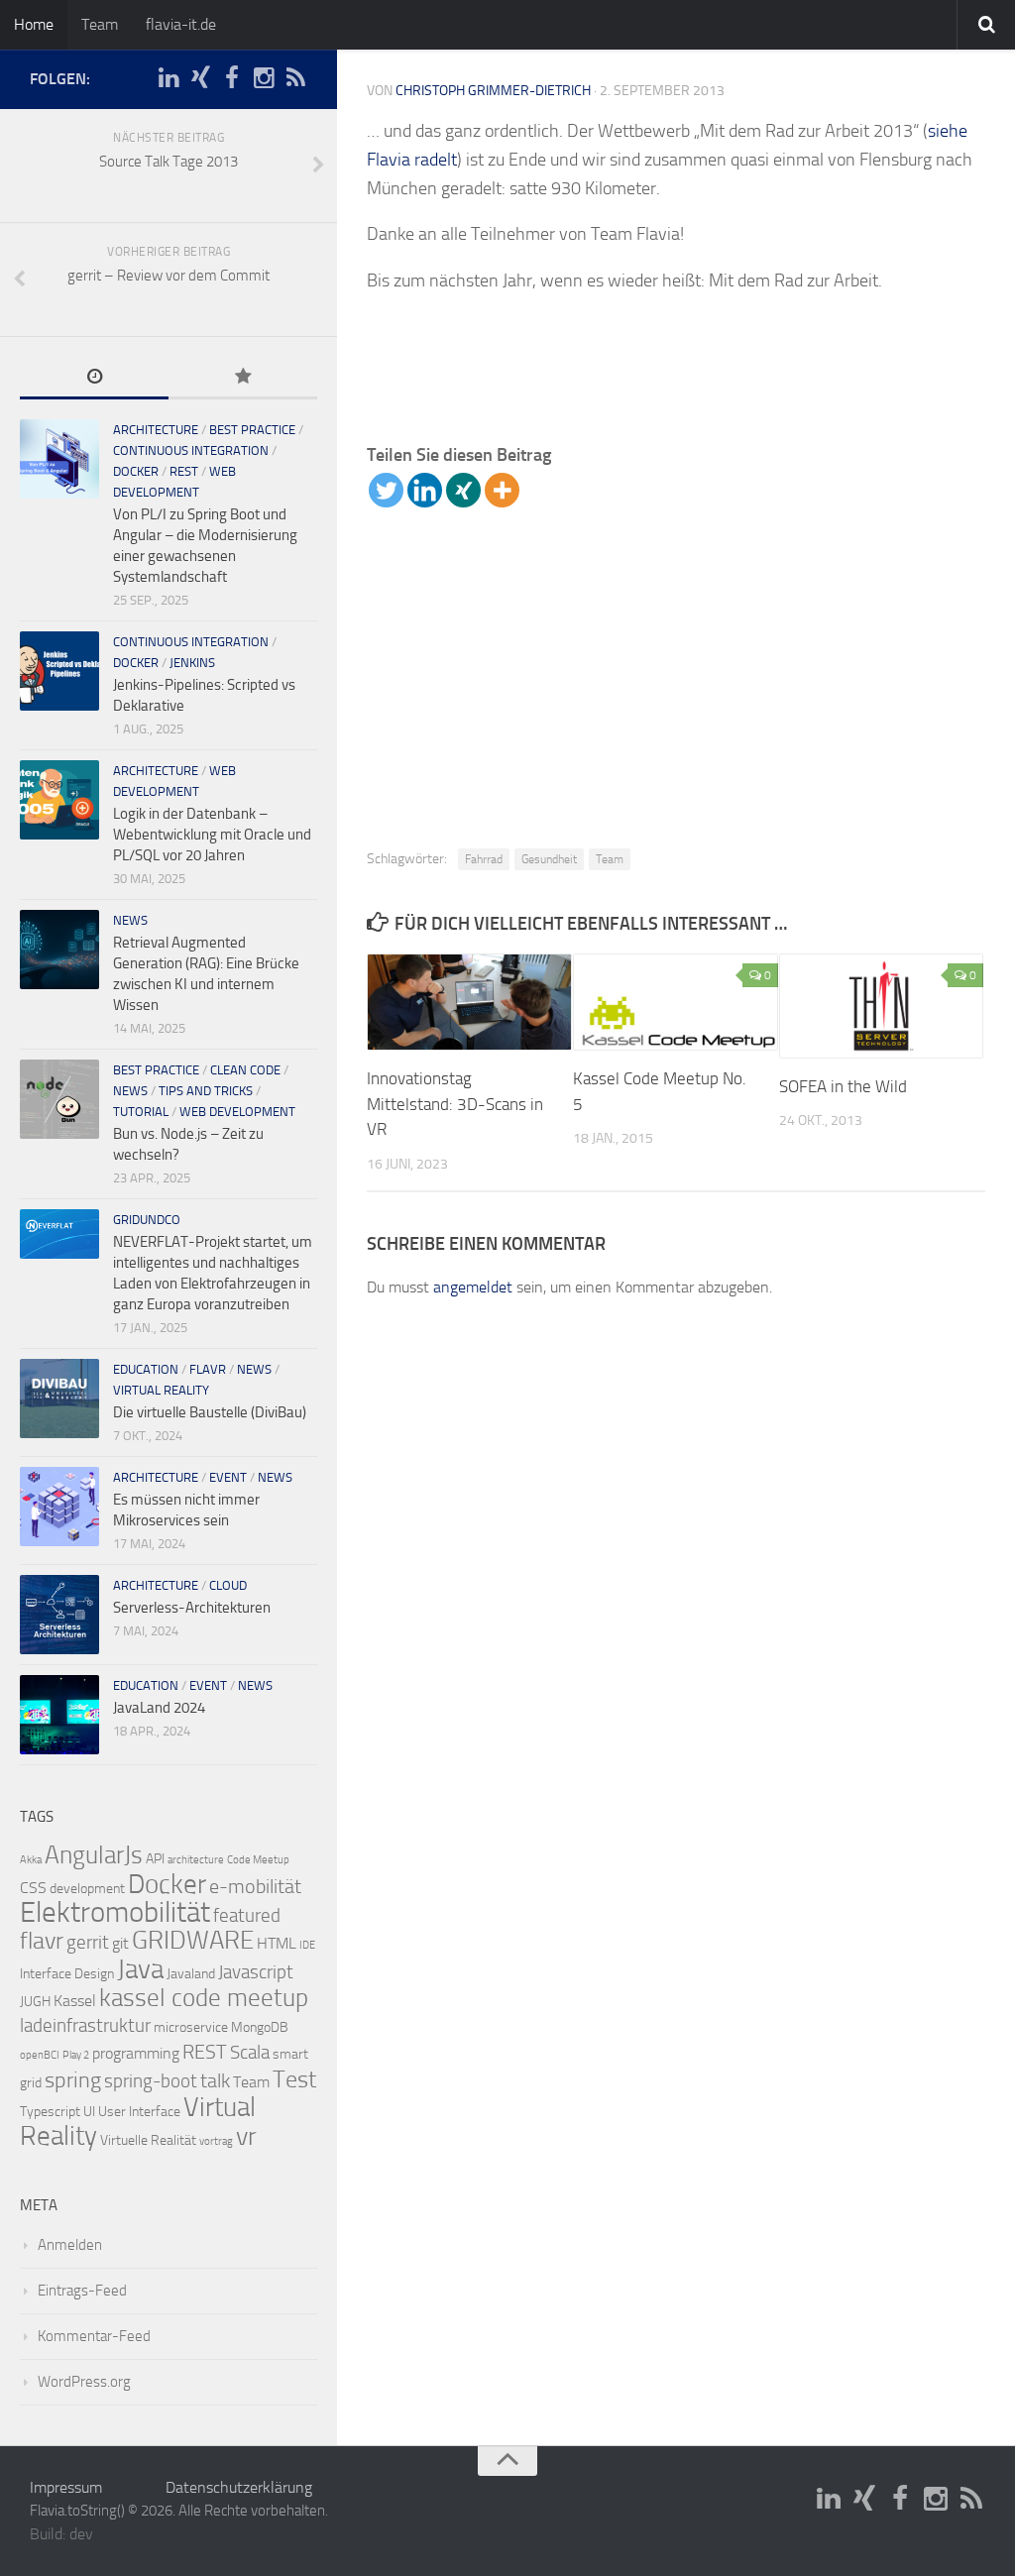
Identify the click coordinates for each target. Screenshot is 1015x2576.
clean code (245, 1070)
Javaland (191, 1974)
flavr (208, 1369)
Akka (31, 1860)
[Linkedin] (425, 490)
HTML (277, 1943)
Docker (167, 1884)
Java (140, 1969)
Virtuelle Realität (148, 2140)
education (146, 1369)
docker (136, 471)
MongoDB (260, 2027)
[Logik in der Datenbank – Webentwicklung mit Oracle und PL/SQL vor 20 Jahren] (59, 800)
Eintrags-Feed (82, 2291)
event (228, 1477)
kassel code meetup (204, 1998)
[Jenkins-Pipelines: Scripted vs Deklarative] (59, 671)
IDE (307, 1945)
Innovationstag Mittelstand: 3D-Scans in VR (455, 1104)
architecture (156, 430)
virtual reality (161, 1390)
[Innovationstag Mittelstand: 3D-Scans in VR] (469, 1002)
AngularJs (94, 1855)
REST (184, 471)
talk (215, 2080)
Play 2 (76, 2055)
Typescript (50, 2112)
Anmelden (70, 2245)
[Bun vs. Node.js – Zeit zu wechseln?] (59, 1099)
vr (246, 2136)
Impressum (66, 2487)
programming (136, 2053)
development (87, 1889)
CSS (33, 1888)
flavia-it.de (181, 24)
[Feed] (295, 78)
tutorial (141, 1112)
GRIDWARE (193, 1940)
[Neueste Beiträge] (94, 378)
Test (294, 2079)
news (130, 920)
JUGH (35, 2002)
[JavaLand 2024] (59, 1715)
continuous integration (191, 450)
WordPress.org (84, 2382)
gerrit (88, 1943)
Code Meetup (258, 1860)
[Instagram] (264, 78)
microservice (191, 2027)
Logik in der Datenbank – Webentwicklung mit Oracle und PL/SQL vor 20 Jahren (212, 835)
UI (89, 2112)
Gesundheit (549, 859)
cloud (228, 1585)
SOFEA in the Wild (843, 1086)
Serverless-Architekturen (192, 1608)
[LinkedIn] (169, 78)
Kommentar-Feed (94, 2336)
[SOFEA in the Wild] (882, 1006)
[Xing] (463, 490)
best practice (252, 430)
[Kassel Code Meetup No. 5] (676, 1002)
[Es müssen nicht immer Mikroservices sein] (59, 1507)
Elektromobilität (115, 1912)
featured (247, 1916)
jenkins (192, 663)
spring (73, 2080)
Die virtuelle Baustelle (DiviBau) (210, 1412)
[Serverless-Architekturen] (59, 1615)
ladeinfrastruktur (85, 2026)
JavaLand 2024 (159, 1708)
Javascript (256, 1972)
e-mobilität (255, 1886)
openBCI (40, 2055)
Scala (250, 2053)
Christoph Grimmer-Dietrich (493, 91)
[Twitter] (386, 490)
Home (34, 24)
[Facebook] (232, 78)
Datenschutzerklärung (239, 2487)
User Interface (139, 2112)
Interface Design (67, 1974)
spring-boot (151, 2081)
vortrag (216, 2141)
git (120, 1943)
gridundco (147, 1220)
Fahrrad (484, 859)
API (155, 1859)
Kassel (75, 2001)
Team (100, 24)
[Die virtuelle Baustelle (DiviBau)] (59, 1399)
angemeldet (473, 1287)
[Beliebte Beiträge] (243, 378)
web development (237, 1112)
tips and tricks (206, 1091)
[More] (502, 490)
